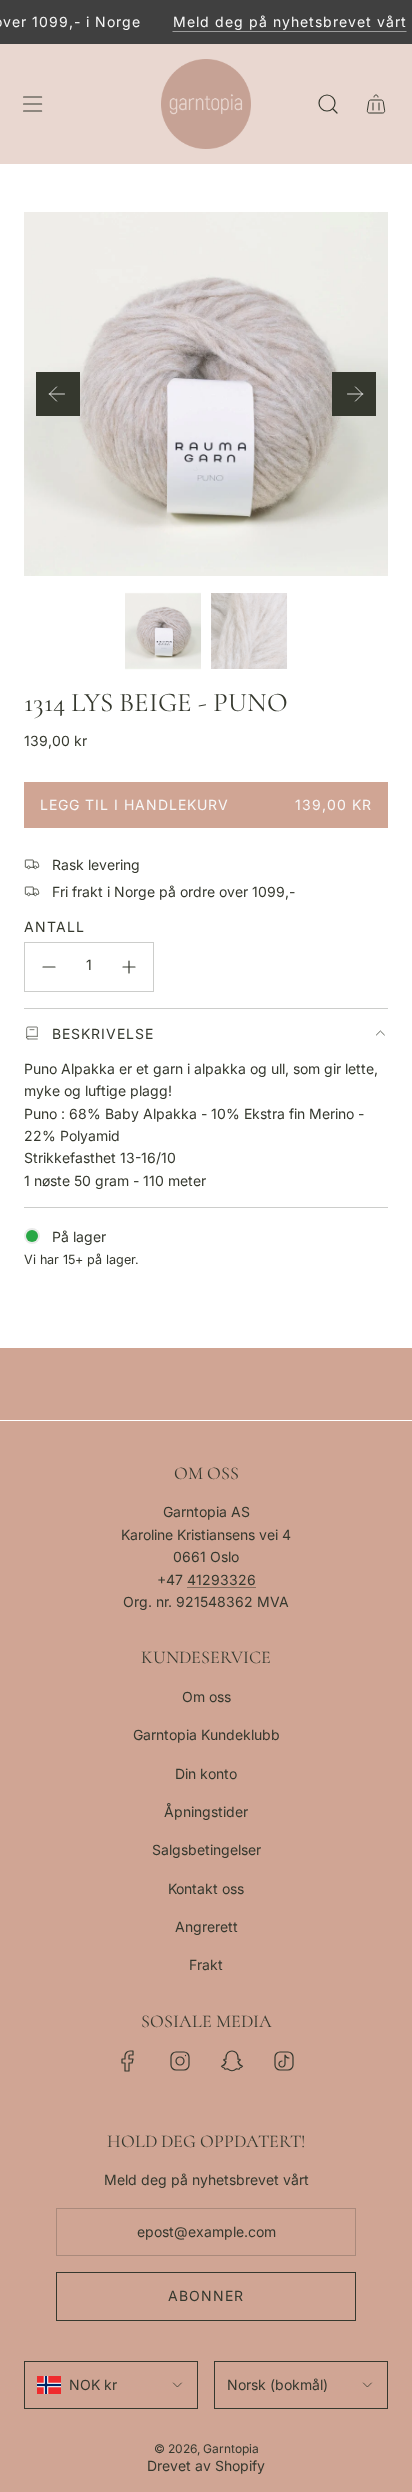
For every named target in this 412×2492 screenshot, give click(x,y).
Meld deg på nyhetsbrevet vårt (281, 21)
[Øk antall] (129, 967)
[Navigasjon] (32, 104)
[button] (58, 394)
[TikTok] (284, 2061)
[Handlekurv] (376, 104)
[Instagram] (180, 2061)
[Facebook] (128, 2061)
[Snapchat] (232, 2061)
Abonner (206, 2295)
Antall (54, 926)
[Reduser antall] (49, 967)
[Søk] (328, 104)
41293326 (221, 1579)
